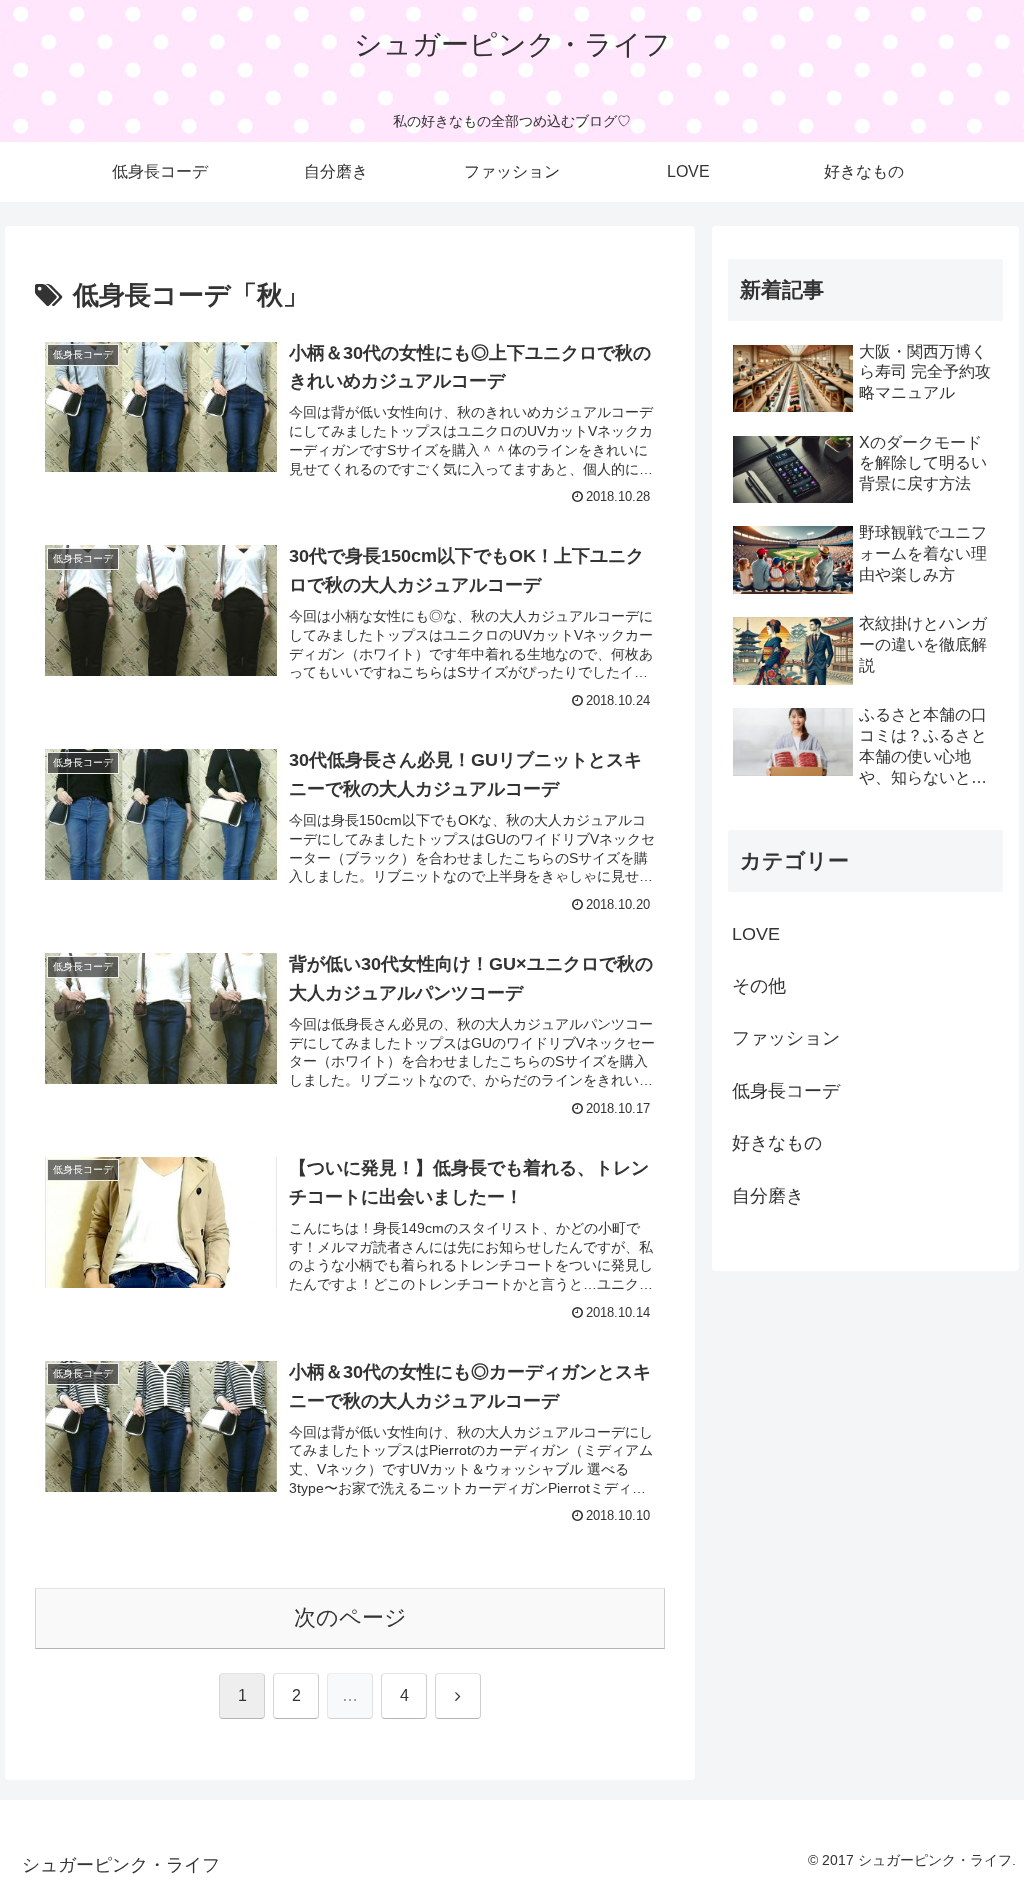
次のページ (350, 1617)
